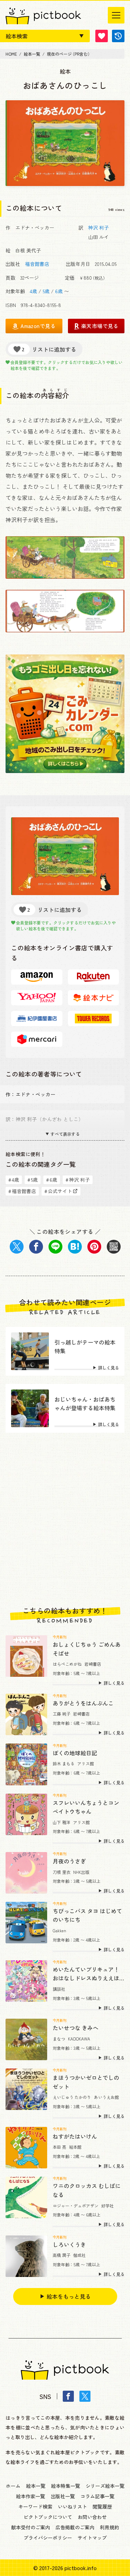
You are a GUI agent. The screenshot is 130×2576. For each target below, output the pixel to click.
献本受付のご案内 (31, 2527)
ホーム (13, 2486)
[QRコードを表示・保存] (114, 1247)
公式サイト (58, 1191)
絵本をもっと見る (69, 2296)
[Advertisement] (65, 1520)
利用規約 (110, 2527)
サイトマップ (92, 2538)
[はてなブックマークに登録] (75, 1247)
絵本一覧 (36, 2486)
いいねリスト (72, 2507)
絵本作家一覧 (31, 2496)
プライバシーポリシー (48, 2538)
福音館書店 (37, 264)
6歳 (59, 291)
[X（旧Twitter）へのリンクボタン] (85, 2396)
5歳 (46, 291)
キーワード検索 (35, 2507)
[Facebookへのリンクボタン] (68, 2396)
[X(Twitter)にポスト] (17, 1247)
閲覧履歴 (102, 2507)
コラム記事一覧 (97, 2496)
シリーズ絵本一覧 (105, 2486)
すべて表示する (65, 1134)
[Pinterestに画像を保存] (94, 1247)
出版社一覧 (63, 2496)
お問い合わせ (92, 2517)
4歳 (33, 291)
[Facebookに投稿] (36, 1247)
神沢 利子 (98, 227)
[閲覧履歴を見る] (118, 36)
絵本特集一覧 (66, 2486)
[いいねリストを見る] (102, 36)
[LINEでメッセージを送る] (55, 1247)
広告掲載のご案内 (75, 2527)
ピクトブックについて (48, 2517)
